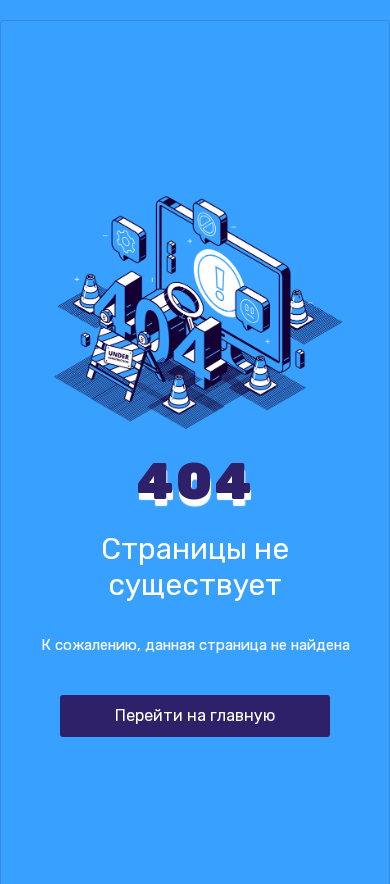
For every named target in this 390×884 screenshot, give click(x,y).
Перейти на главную (195, 715)
